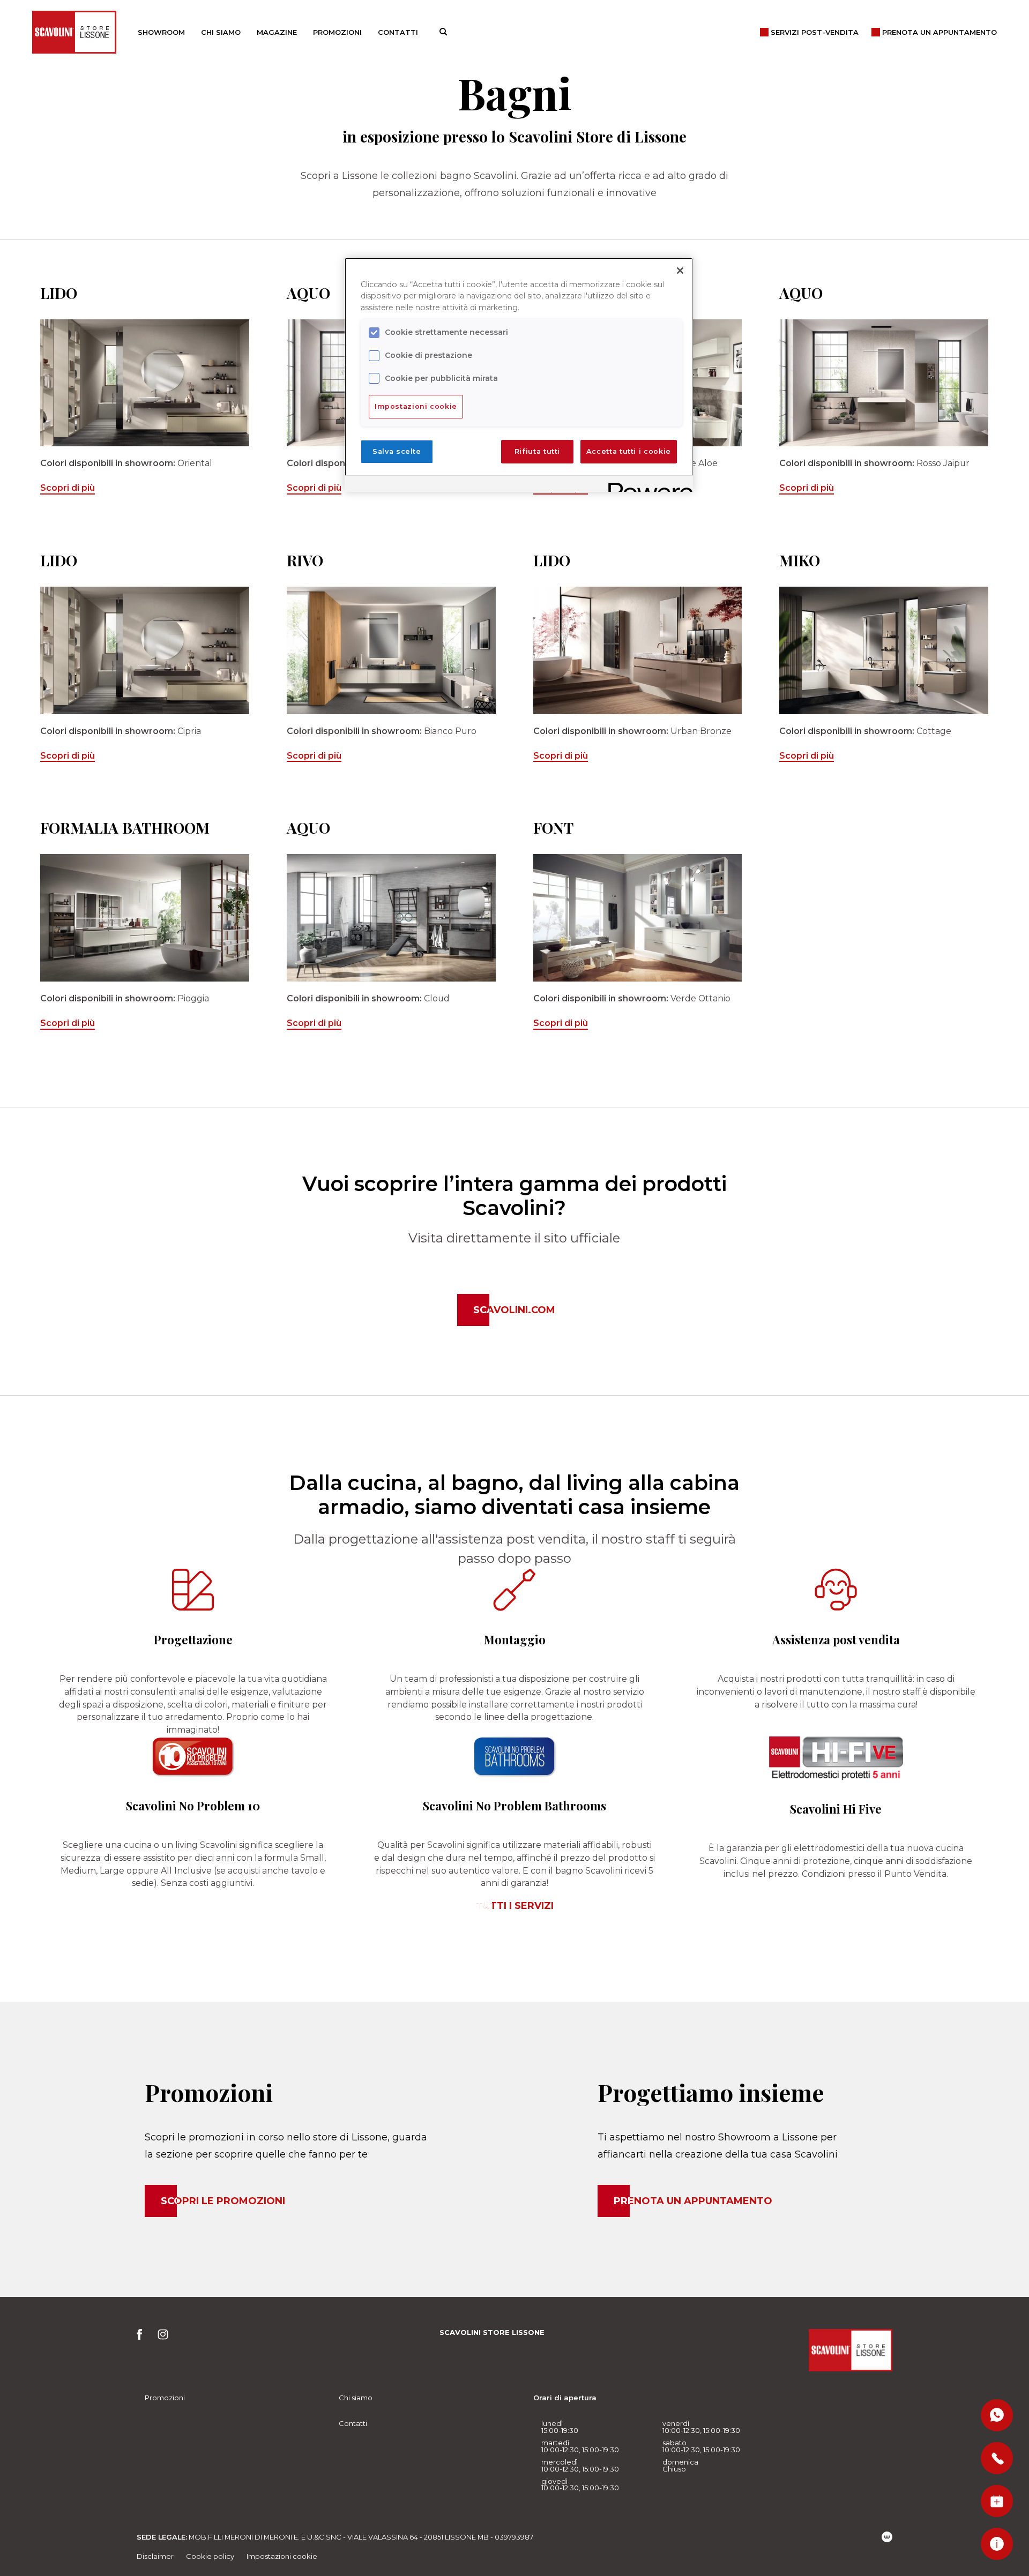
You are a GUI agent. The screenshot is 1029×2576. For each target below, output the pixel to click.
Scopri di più (68, 488)
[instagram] (163, 2337)
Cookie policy (210, 2556)
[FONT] (638, 918)
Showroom (161, 32)
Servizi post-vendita (815, 32)
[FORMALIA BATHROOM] (145, 918)
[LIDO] (145, 383)
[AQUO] (884, 383)
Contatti (398, 32)
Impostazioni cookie (282, 2556)
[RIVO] (391, 650)
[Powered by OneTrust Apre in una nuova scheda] (647, 485)
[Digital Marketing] (887, 2537)
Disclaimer (155, 2556)
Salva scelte (397, 451)
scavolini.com (514, 1310)
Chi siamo (221, 32)
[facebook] (143, 2337)
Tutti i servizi (515, 1906)
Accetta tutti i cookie (629, 451)
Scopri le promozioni (223, 2201)
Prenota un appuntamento (693, 2201)
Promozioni (337, 32)
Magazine (277, 32)
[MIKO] (884, 650)
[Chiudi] (680, 271)
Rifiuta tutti (537, 451)
